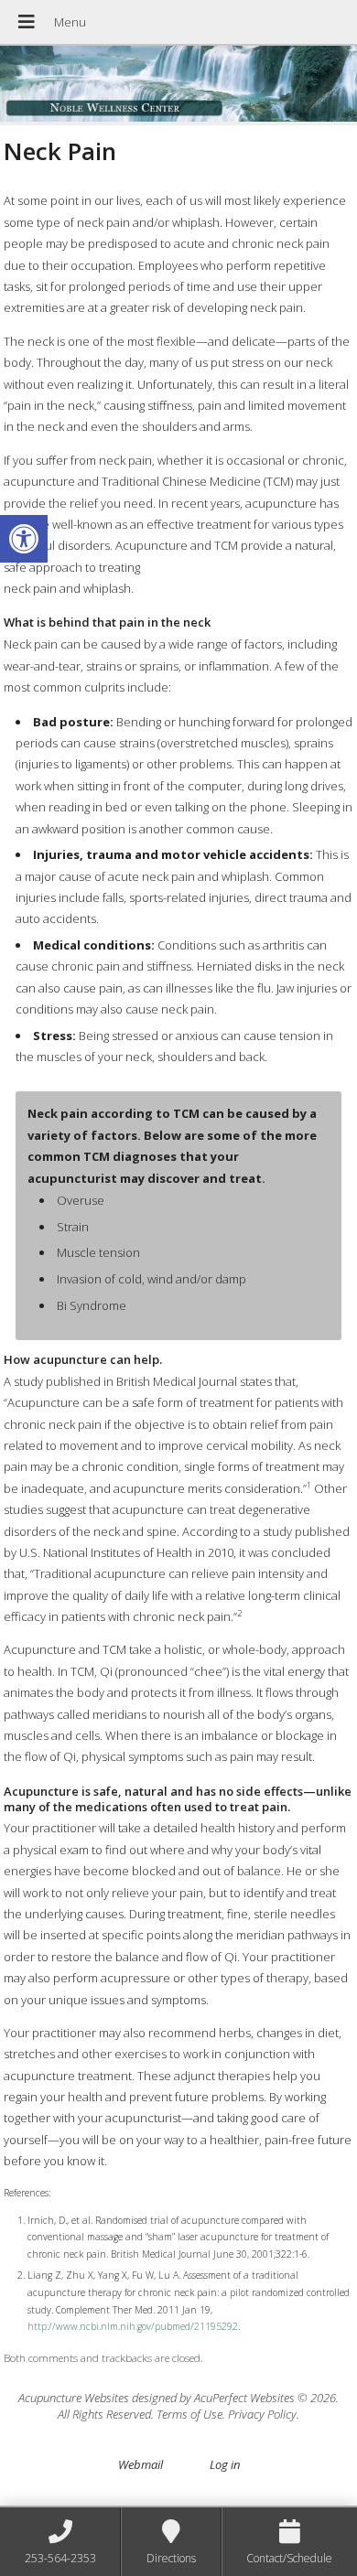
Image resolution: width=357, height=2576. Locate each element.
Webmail (141, 2464)
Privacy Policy (262, 2414)
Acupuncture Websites (74, 2398)
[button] (24, 539)
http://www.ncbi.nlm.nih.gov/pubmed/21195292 (133, 2326)
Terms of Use (189, 2414)
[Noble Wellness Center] (178, 86)
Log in (225, 2464)
